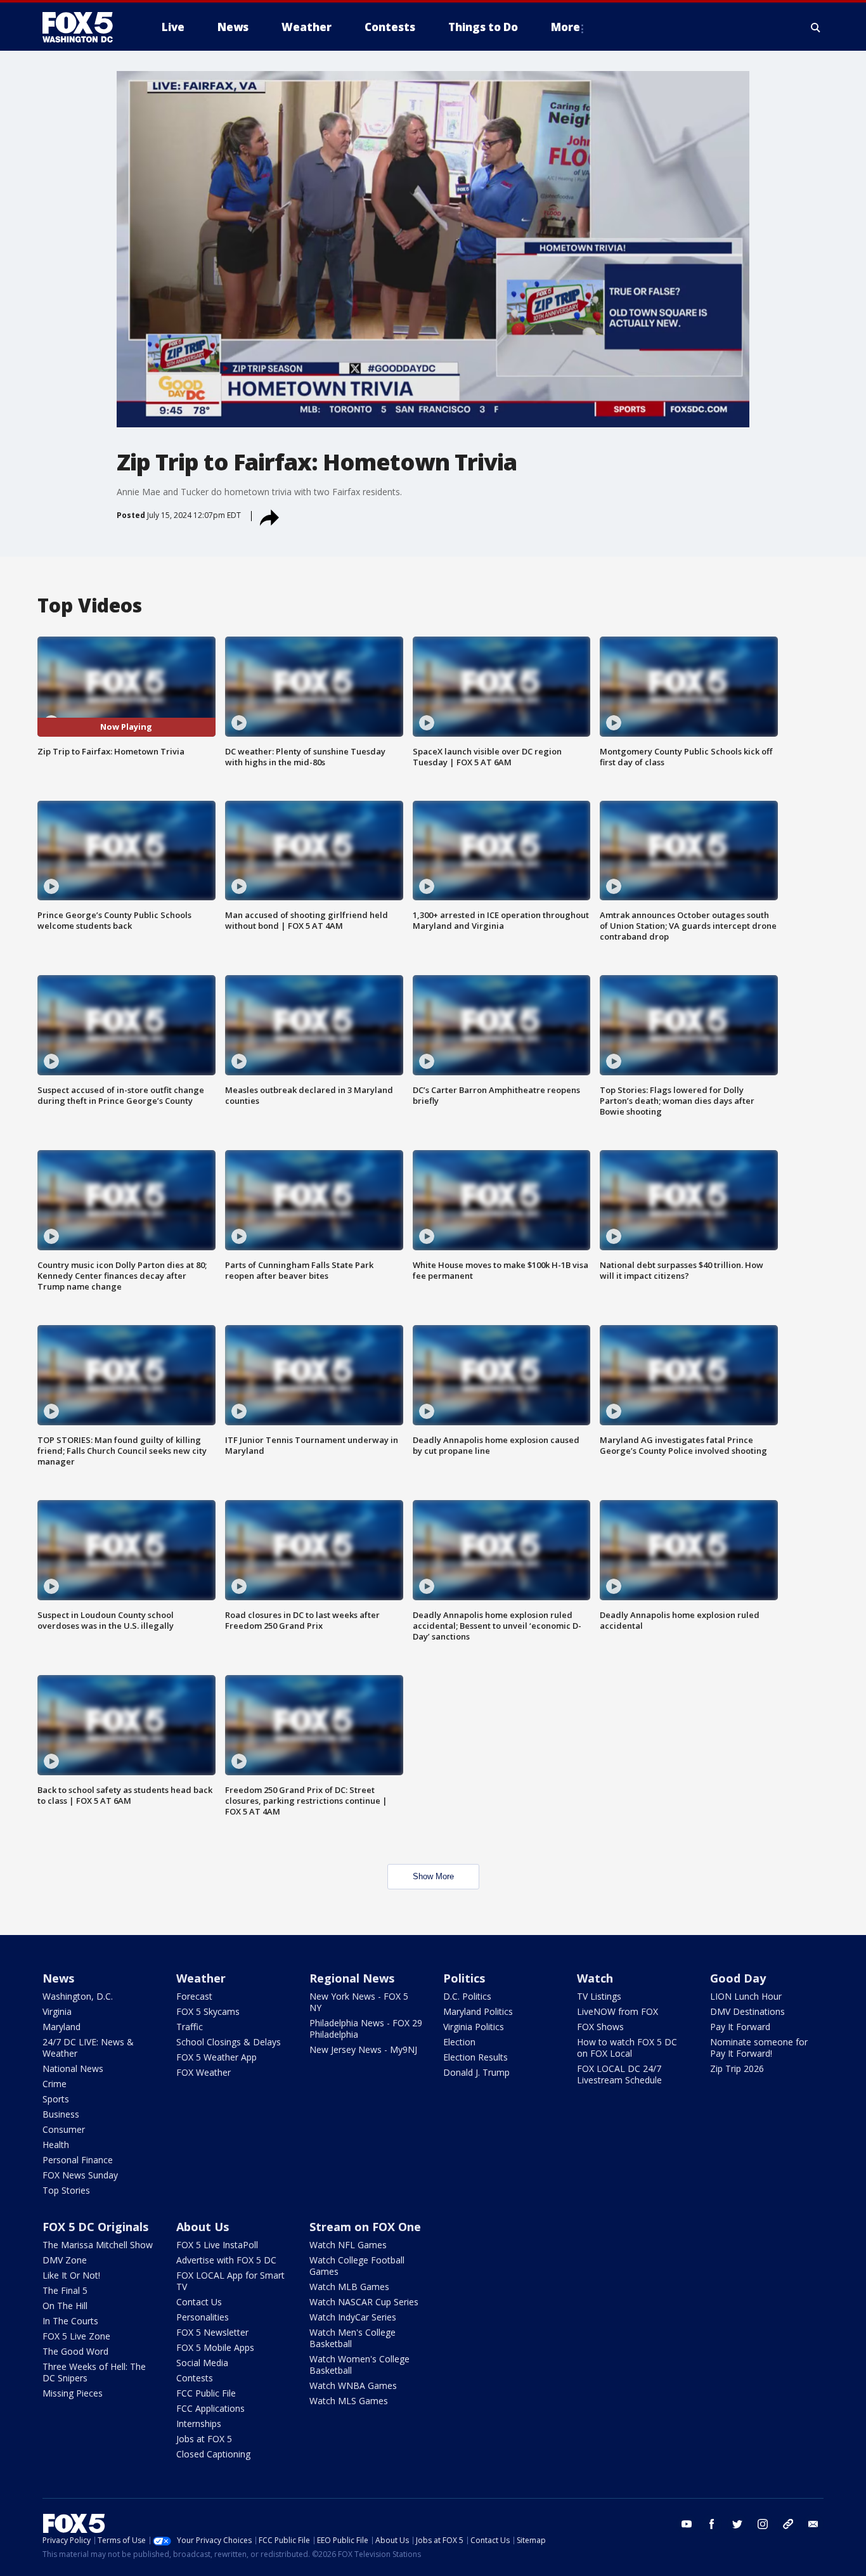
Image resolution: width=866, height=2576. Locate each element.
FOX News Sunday (80, 2175)
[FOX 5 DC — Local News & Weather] (84, 27)
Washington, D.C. (78, 1996)
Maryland (61, 2027)
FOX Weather (204, 2072)
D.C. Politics (467, 1996)
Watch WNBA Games (353, 2385)
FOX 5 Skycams (208, 2011)
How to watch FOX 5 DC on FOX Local (627, 2048)
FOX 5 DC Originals (95, 2227)
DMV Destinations (747, 2011)
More (565, 27)
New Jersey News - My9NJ (363, 2049)
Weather (201, 1978)
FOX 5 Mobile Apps (215, 2347)
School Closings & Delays (229, 2042)
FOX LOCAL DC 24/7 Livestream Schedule (619, 2074)
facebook (712, 2524)
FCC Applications (210, 2408)
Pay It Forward (740, 2027)
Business (61, 2114)
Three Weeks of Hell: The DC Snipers (94, 2372)
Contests (195, 2378)
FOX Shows (600, 2027)
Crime (55, 2084)
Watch (595, 1978)
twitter (737, 2524)
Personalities (203, 2317)
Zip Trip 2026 (737, 2068)
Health (56, 2145)
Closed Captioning (213, 2454)
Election (459, 2042)
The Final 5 (65, 2290)
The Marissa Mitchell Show (98, 2245)
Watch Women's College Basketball (359, 2365)
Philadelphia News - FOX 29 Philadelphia (366, 2029)
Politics (464, 1978)
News (58, 1978)
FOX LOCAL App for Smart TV (230, 2281)
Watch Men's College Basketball (352, 2338)
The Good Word (75, 2351)
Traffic (190, 2027)
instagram (763, 2524)
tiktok (788, 2524)
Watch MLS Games (349, 2401)
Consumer (64, 2129)
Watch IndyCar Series (353, 2317)
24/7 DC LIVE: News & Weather (88, 2048)
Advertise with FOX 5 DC (226, 2260)
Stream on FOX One (365, 2227)
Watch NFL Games (348, 2245)
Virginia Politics (474, 2027)
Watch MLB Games (349, 2287)
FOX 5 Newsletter (212, 2332)
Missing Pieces (73, 2393)
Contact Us (199, 2302)
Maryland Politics (478, 2011)
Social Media (202, 2363)
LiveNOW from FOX (617, 2011)
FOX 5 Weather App (217, 2057)
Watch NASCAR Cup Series (364, 2302)
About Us (203, 2227)
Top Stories (66, 2190)
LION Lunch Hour (746, 1996)
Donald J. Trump (476, 2072)
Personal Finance (78, 2160)
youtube (687, 2524)
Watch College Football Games (357, 2266)
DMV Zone (65, 2260)
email (813, 2524)
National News (73, 2068)
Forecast (194, 1996)
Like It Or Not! (71, 2275)
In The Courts (70, 2321)
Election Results (475, 2057)
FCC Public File (206, 2393)
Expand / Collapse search (816, 27)
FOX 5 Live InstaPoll (217, 2245)
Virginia (57, 2011)
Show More (433, 1876)
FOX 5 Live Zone (76, 2336)
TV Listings (599, 1996)
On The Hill (65, 2306)
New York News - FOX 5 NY (359, 2002)
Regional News (352, 1978)
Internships (199, 2424)
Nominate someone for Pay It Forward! (759, 2048)
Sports (56, 2099)
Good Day (738, 1978)
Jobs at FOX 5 (204, 2439)
